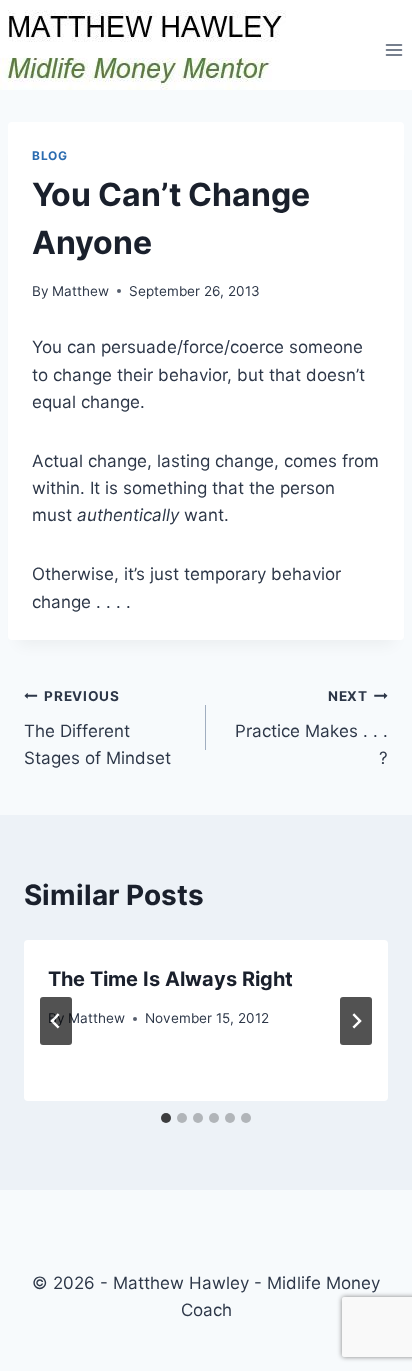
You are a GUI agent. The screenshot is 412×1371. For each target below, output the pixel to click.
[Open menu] (393, 49)
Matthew (80, 291)
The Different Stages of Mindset (97, 728)
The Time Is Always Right (170, 979)
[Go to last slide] (56, 1021)
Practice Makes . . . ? (311, 728)
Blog (49, 155)
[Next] (356, 1021)
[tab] (166, 1118)
